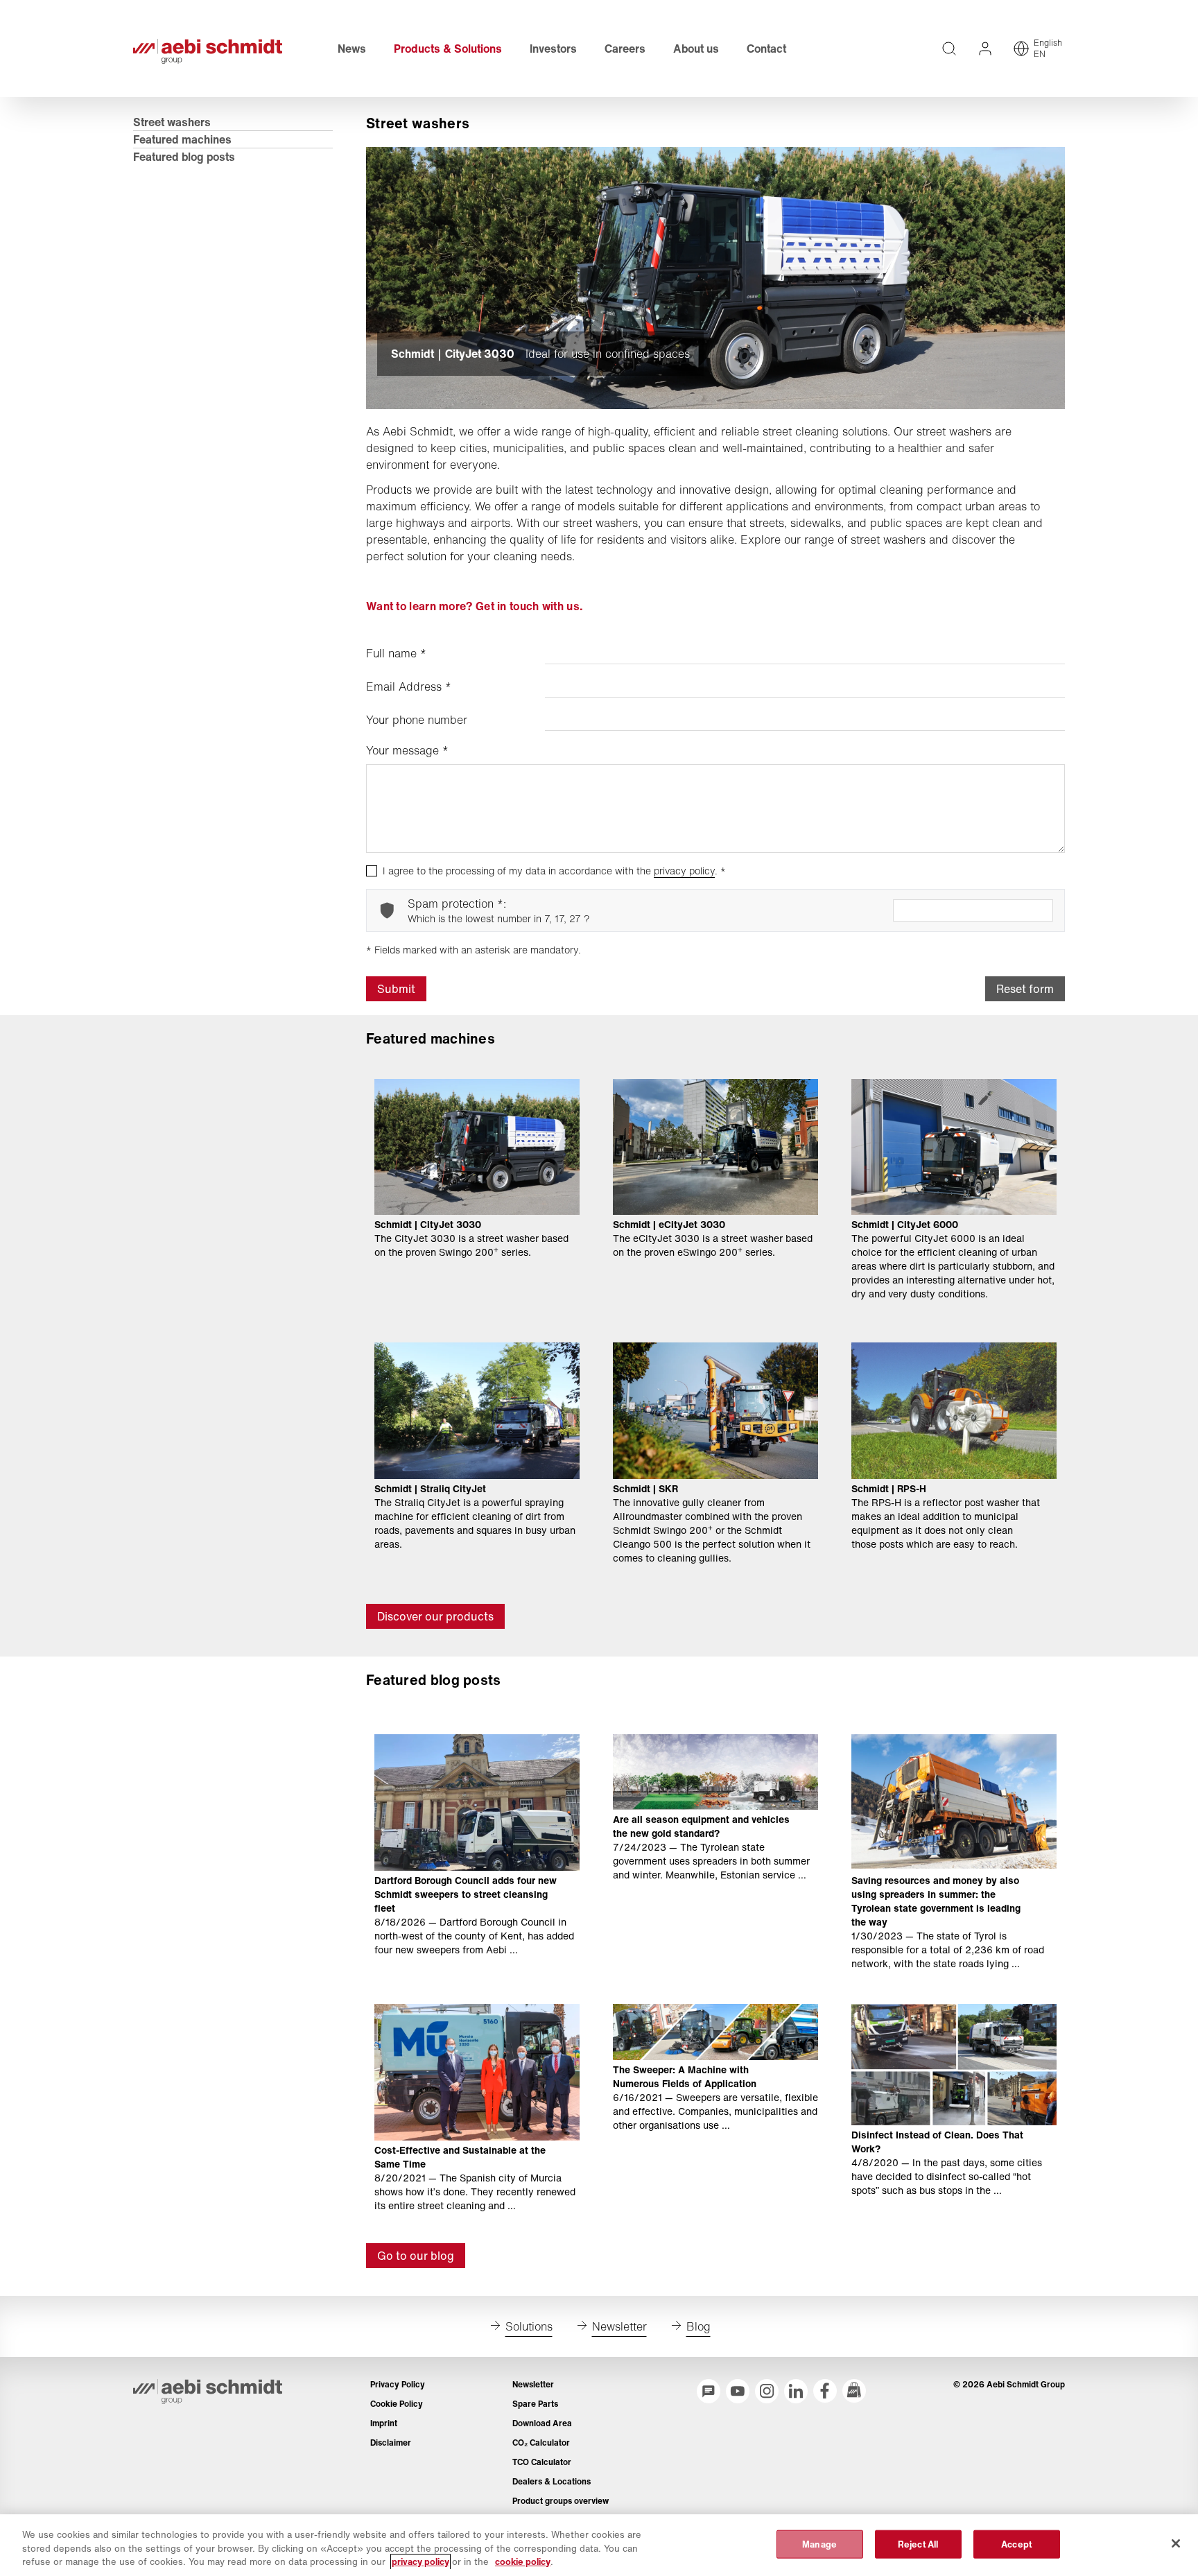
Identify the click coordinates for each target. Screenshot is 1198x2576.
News (352, 49)
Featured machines (182, 139)
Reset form (1025, 989)
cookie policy (523, 2562)
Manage (819, 2544)
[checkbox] (372, 871)
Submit (396, 989)
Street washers (172, 122)
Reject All (918, 2544)
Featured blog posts (184, 157)
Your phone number (417, 720)
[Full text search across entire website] (949, 49)
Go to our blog (416, 2256)
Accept (1016, 2544)
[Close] (1176, 2543)
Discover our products (435, 1616)
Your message (407, 750)
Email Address (409, 686)
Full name (396, 653)
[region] (599, 2545)
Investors (553, 49)
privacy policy (684, 871)
